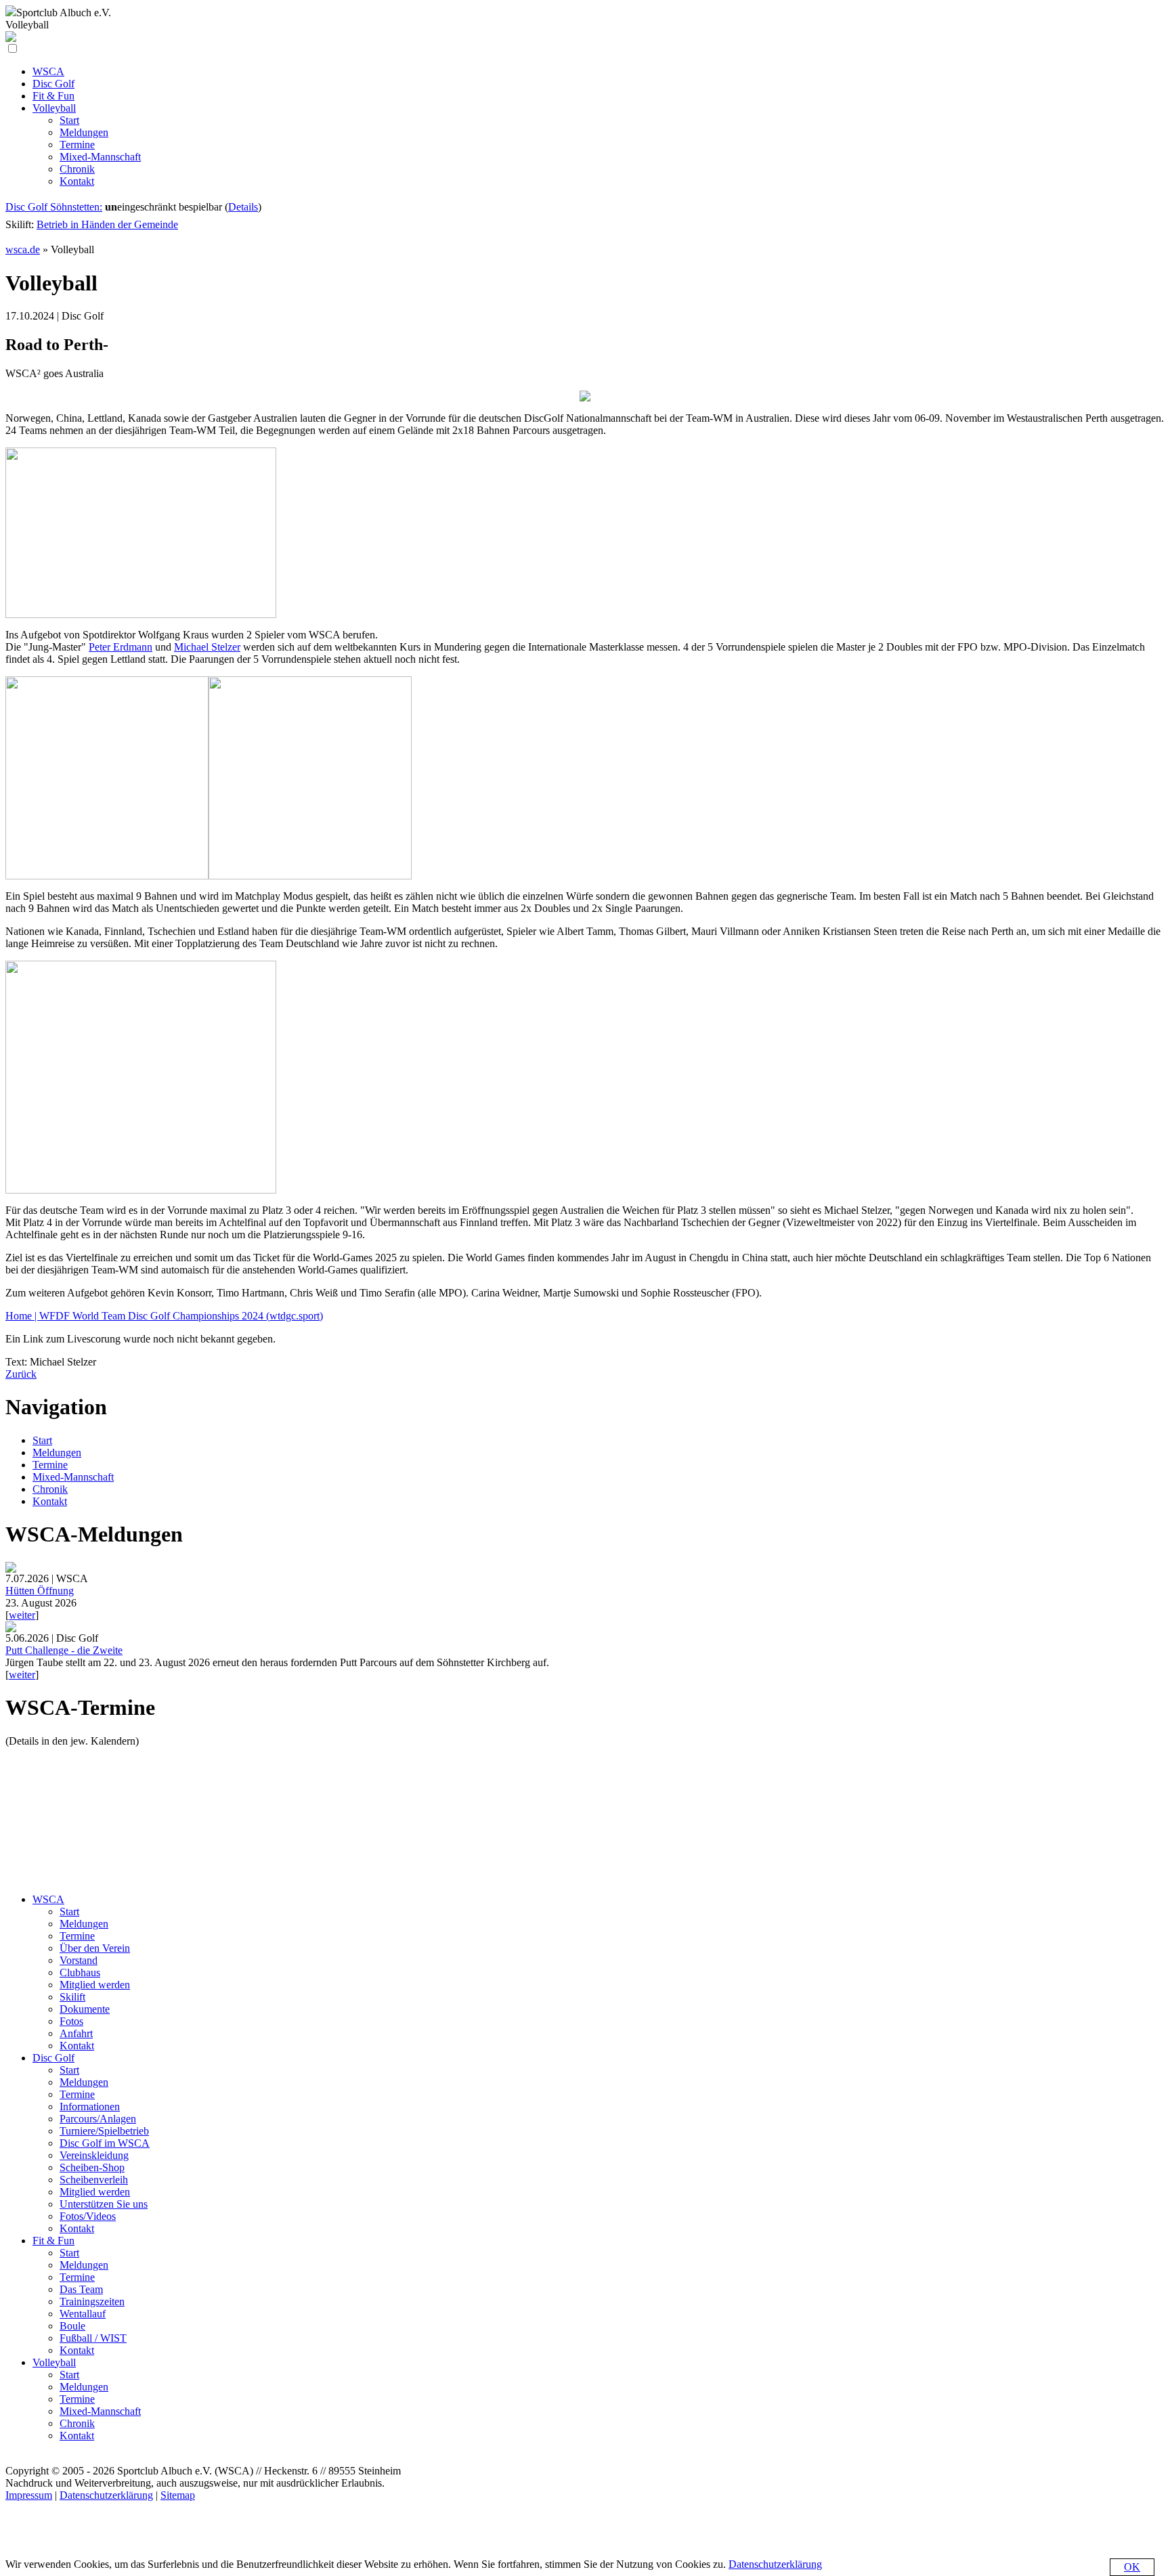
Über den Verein (95, 1948)
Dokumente (85, 2009)
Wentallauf (83, 2314)
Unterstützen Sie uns (104, 2204)
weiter (22, 1615)
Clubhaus (80, 1972)
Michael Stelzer (207, 647)
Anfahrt (76, 2033)
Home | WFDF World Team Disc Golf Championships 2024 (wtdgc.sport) (164, 1316)
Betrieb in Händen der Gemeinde (107, 224)
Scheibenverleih (94, 2180)
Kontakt (50, 1501)
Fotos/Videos (88, 2216)
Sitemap (178, 2495)
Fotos (71, 2021)
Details (243, 207)
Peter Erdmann (121, 647)
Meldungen (57, 1453)
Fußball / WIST (93, 2338)
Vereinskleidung (94, 2155)
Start (42, 1440)
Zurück (21, 1374)
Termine (50, 1465)
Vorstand (79, 1960)
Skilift (72, 1997)
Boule (72, 2326)
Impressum (29, 2495)
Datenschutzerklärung (106, 2495)
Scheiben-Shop (92, 2167)
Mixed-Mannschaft (73, 1477)
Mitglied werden (95, 1985)
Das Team (81, 2289)
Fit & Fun (53, 2241)
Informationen (90, 2106)
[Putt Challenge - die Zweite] (11, 1629)
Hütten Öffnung (40, 1591)
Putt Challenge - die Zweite (64, 1650)
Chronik (50, 1489)
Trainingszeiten (92, 2301)
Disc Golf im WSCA (105, 2143)
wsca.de (23, 249)
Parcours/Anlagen (98, 2119)
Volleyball (54, 2362)
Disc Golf (53, 2058)
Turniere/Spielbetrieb (104, 2131)
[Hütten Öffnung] (11, 1569)
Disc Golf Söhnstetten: (54, 207)
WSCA (48, 1899)
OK (1132, 2567)
